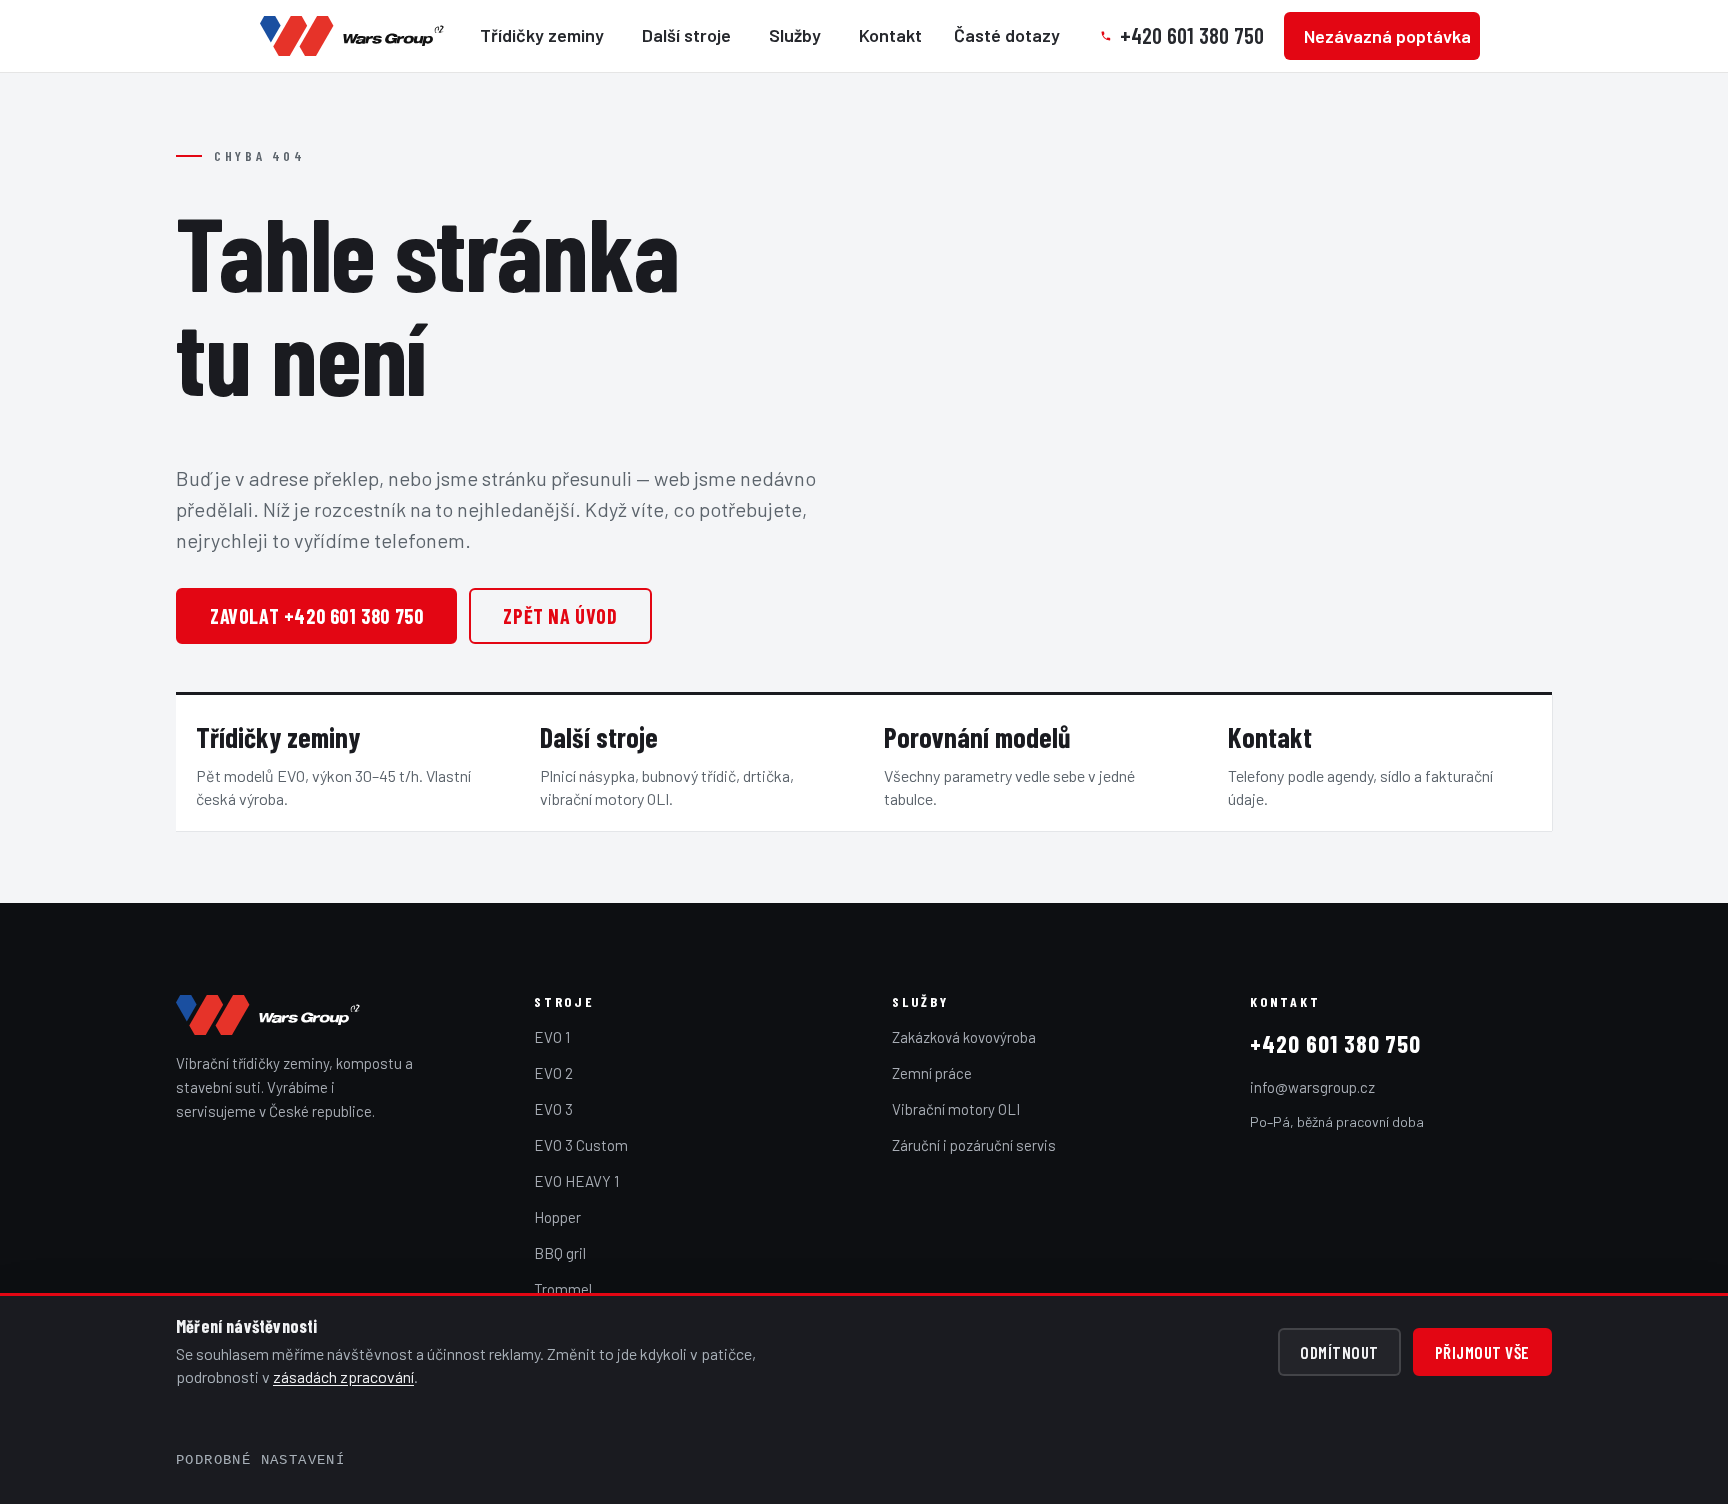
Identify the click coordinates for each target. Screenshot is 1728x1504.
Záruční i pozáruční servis (974, 1145)
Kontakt (890, 35)
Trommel (563, 1289)
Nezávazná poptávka (1387, 36)
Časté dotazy (1007, 35)
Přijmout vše (1482, 1352)
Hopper (557, 1217)
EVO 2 (553, 1073)
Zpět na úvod (560, 616)
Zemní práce (932, 1073)
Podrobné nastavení (260, 1460)
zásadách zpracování (343, 1376)
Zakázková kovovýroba (964, 1037)
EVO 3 (553, 1109)
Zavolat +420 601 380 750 (316, 616)
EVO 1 (552, 1037)
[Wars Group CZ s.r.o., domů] (270, 1015)
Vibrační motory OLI (956, 1109)
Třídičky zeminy (542, 35)
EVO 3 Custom (581, 1145)
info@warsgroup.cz (1312, 1087)
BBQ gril (560, 1253)
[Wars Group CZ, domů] (354, 36)
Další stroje (686, 35)
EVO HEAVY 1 (576, 1181)
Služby (795, 35)
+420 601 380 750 (1335, 1043)
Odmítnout (1339, 1352)
